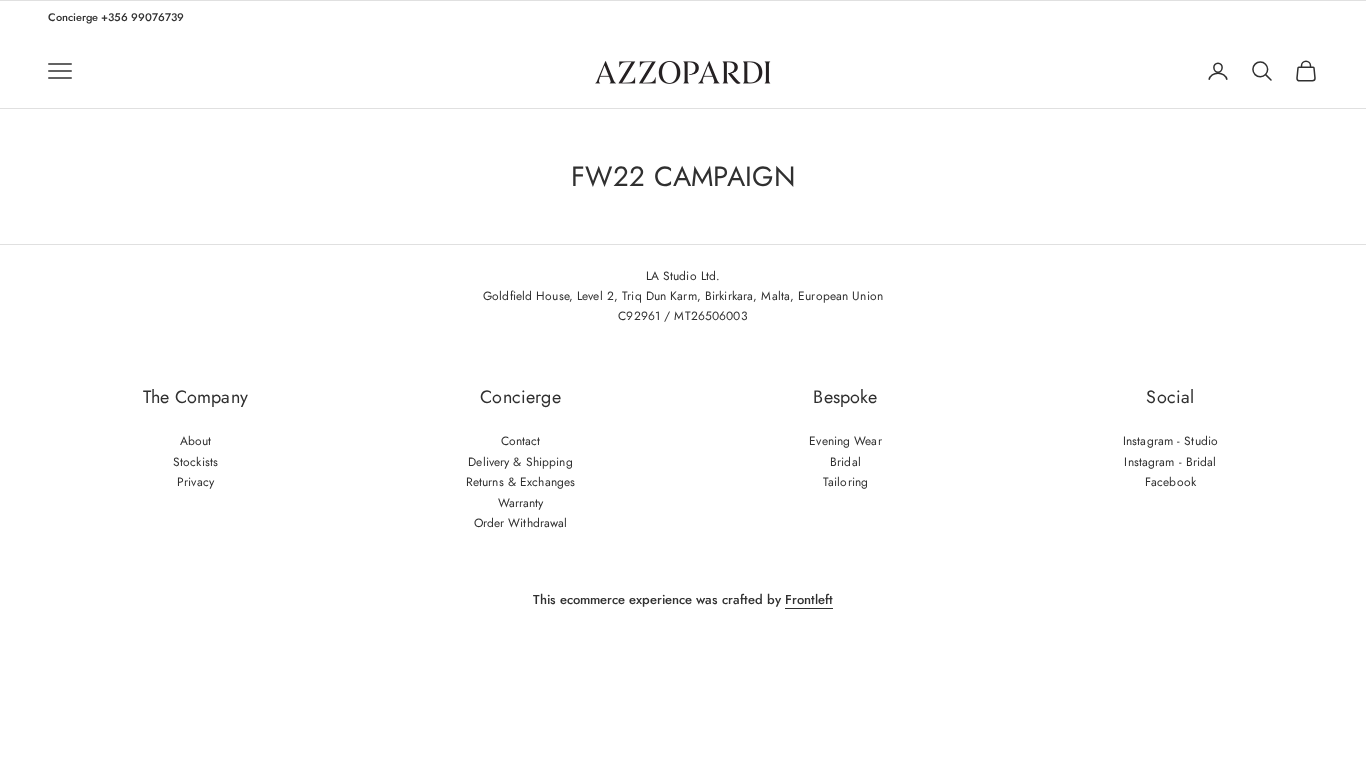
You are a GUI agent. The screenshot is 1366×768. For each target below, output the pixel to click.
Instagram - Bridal (1170, 462)
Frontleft (809, 599)
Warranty (521, 503)
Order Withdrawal (521, 523)
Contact (521, 441)
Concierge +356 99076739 (116, 17)
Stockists (195, 462)
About (196, 441)
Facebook (1170, 482)
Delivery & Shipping (520, 462)
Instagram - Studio (1170, 441)
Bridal (845, 462)
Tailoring (845, 482)
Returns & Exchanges (520, 482)
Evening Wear (845, 441)
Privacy (195, 482)
